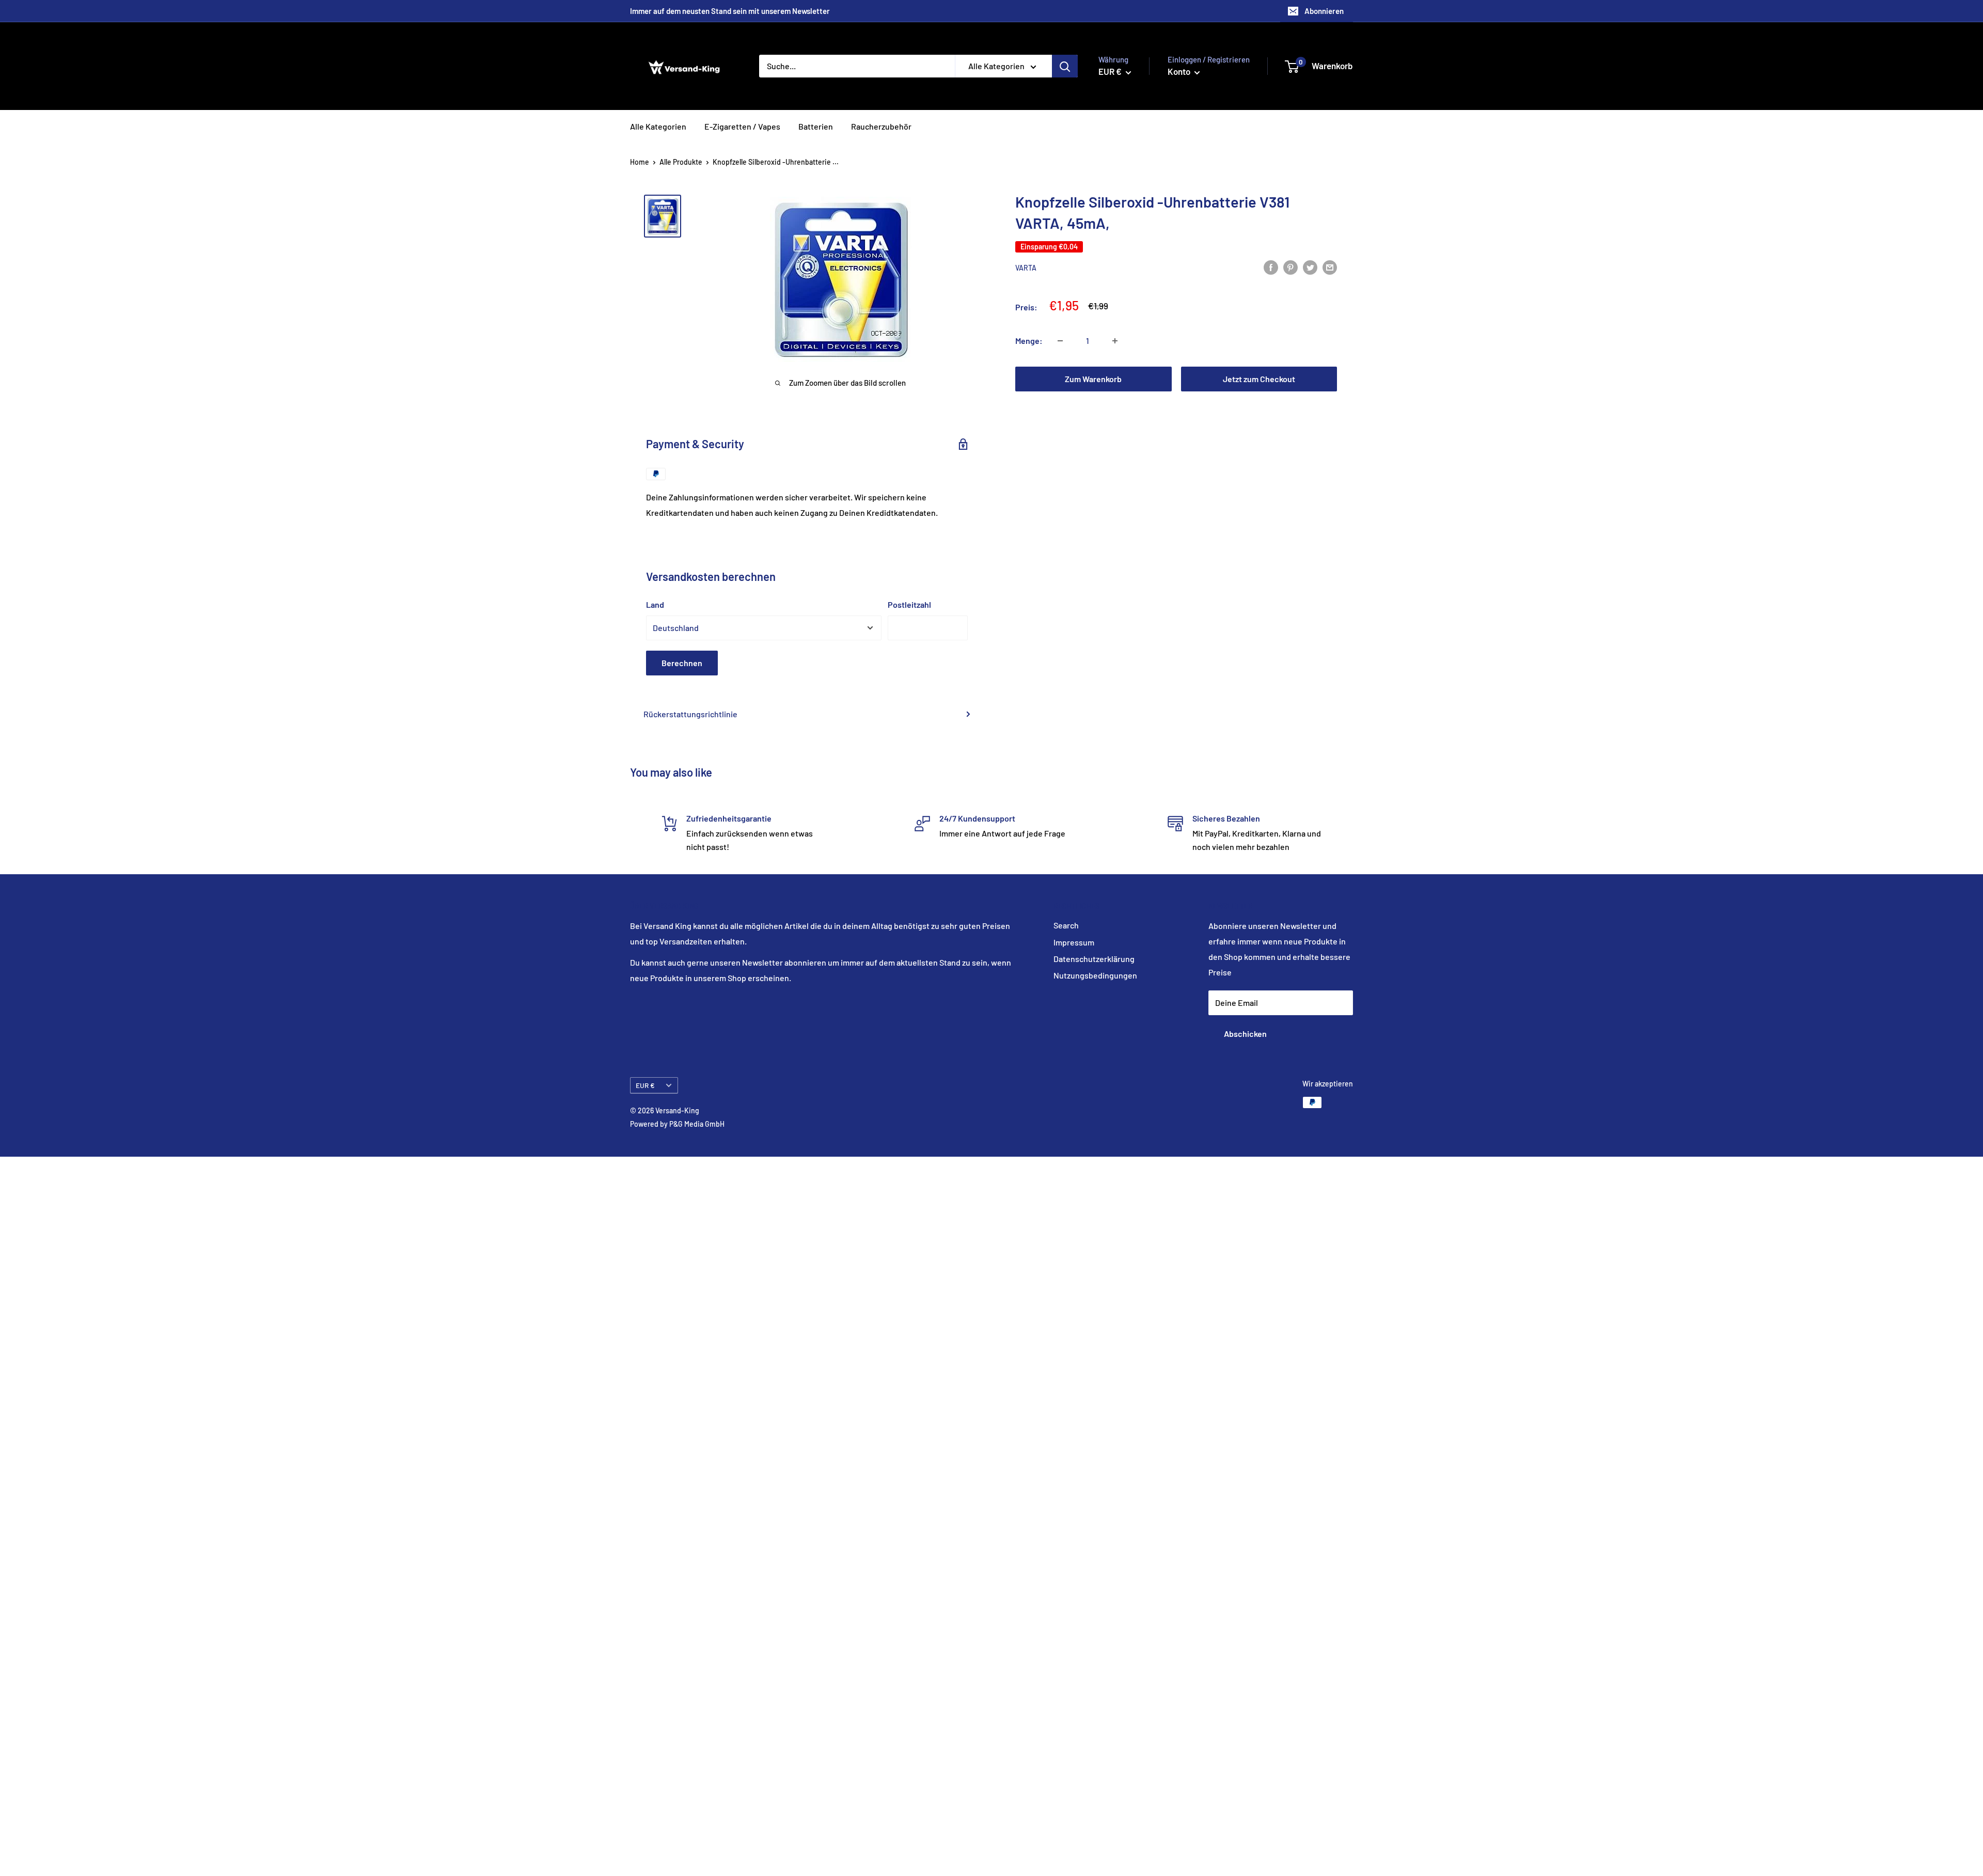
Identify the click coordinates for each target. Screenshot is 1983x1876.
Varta (1026, 268)
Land (655, 604)
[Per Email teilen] (1330, 267)
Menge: (1029, 341)
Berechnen (682, 663)
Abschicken (1245, 1034)
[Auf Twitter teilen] (1310, 267)
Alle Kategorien (658, 126)
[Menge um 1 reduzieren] (1060, 341)
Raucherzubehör (881, 126)
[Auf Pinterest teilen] (1290, 267)
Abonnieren (1324, 11)
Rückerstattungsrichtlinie (690, 714)
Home (640, 162)
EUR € (645, 1085)
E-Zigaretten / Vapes (742, 126)
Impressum (1074, 942)
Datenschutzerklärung (1094, 959)
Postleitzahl (909, 604)
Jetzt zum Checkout (1259, 379)
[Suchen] (1065, 66)
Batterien (816, 126)
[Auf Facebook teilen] (1271, 267)
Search (1066, 925)
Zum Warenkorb (1093, 379)
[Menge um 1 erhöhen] (1115, 341)
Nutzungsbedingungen (1095, 975)
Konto (1180, 71)
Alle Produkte (681, 162)
